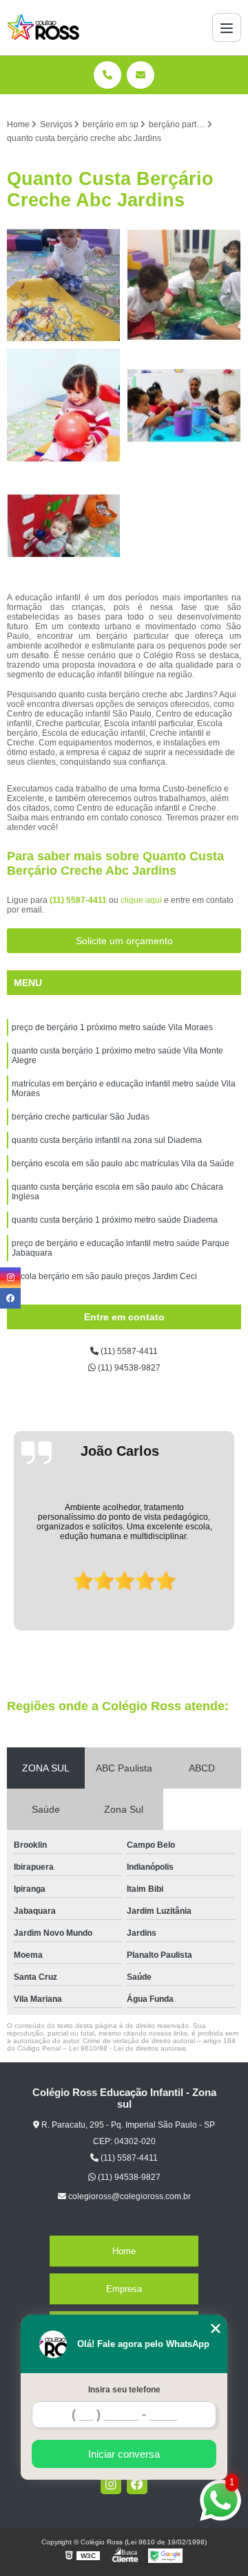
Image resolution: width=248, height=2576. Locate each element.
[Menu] (227, 28)
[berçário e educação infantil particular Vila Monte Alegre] (184, 285)
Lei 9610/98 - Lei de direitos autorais (127, 2048)
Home (124, 2251)
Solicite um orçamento (124, 941)
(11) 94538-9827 (128, 1368)
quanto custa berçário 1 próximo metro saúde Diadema (115, 1220)
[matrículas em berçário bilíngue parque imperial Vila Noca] (64, 526)
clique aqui (141, 900)
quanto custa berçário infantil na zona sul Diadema (107, 1140)
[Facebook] (137, 2484)
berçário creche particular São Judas (81, 1117)
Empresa (124, 2289)
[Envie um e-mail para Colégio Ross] (141, 75)
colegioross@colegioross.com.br (128, 2196)
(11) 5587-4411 (79, 900)
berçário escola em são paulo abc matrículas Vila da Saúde (123, 1164)
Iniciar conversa (124, 2454)
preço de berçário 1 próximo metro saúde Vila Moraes (112, 1027)
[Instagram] (111, 2484)
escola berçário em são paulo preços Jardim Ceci (104, 1276)
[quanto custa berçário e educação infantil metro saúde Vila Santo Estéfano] (64, 405)
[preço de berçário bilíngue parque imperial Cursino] (184, 405)
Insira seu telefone (124, 2390)
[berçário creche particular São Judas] (64, 285)
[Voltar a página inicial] (43, 28)
